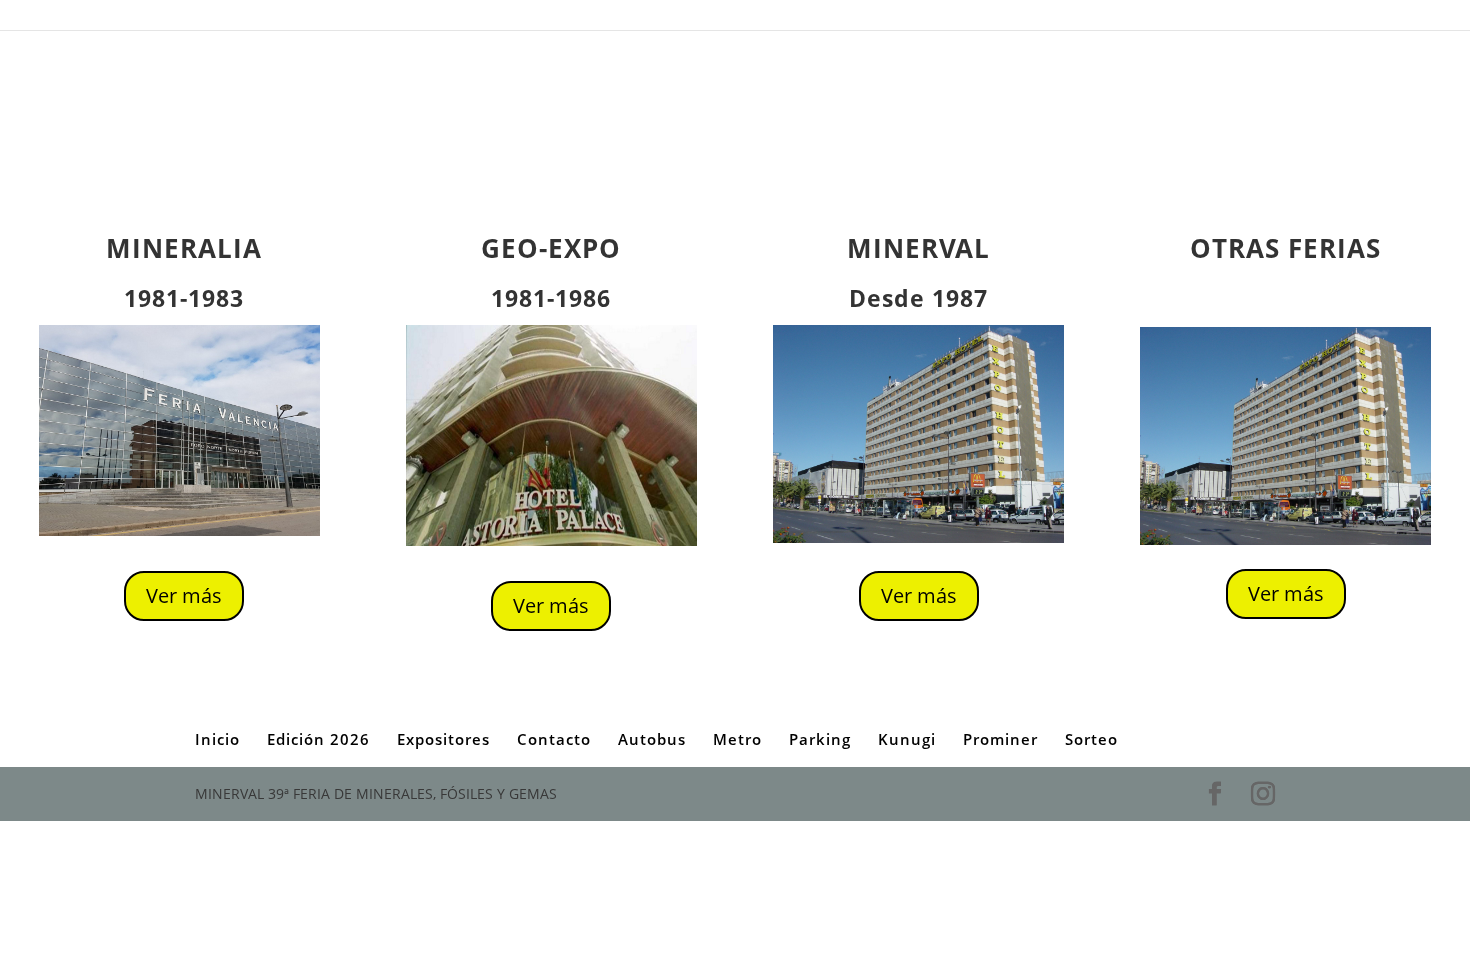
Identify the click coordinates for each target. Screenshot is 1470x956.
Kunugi (907, 739)
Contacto (338, 18)
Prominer (1192, 18)
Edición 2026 (417, 18)
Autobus (269, 18)
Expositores (561, 18)
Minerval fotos (966, 18)
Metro (681, 18)
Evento (490, 18)
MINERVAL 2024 (761, 18)
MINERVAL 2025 (866, 18)
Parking (1125, 18)
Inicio (209, 18)
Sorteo (1257, 18)
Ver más (184, 595)
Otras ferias (1053, 18)
